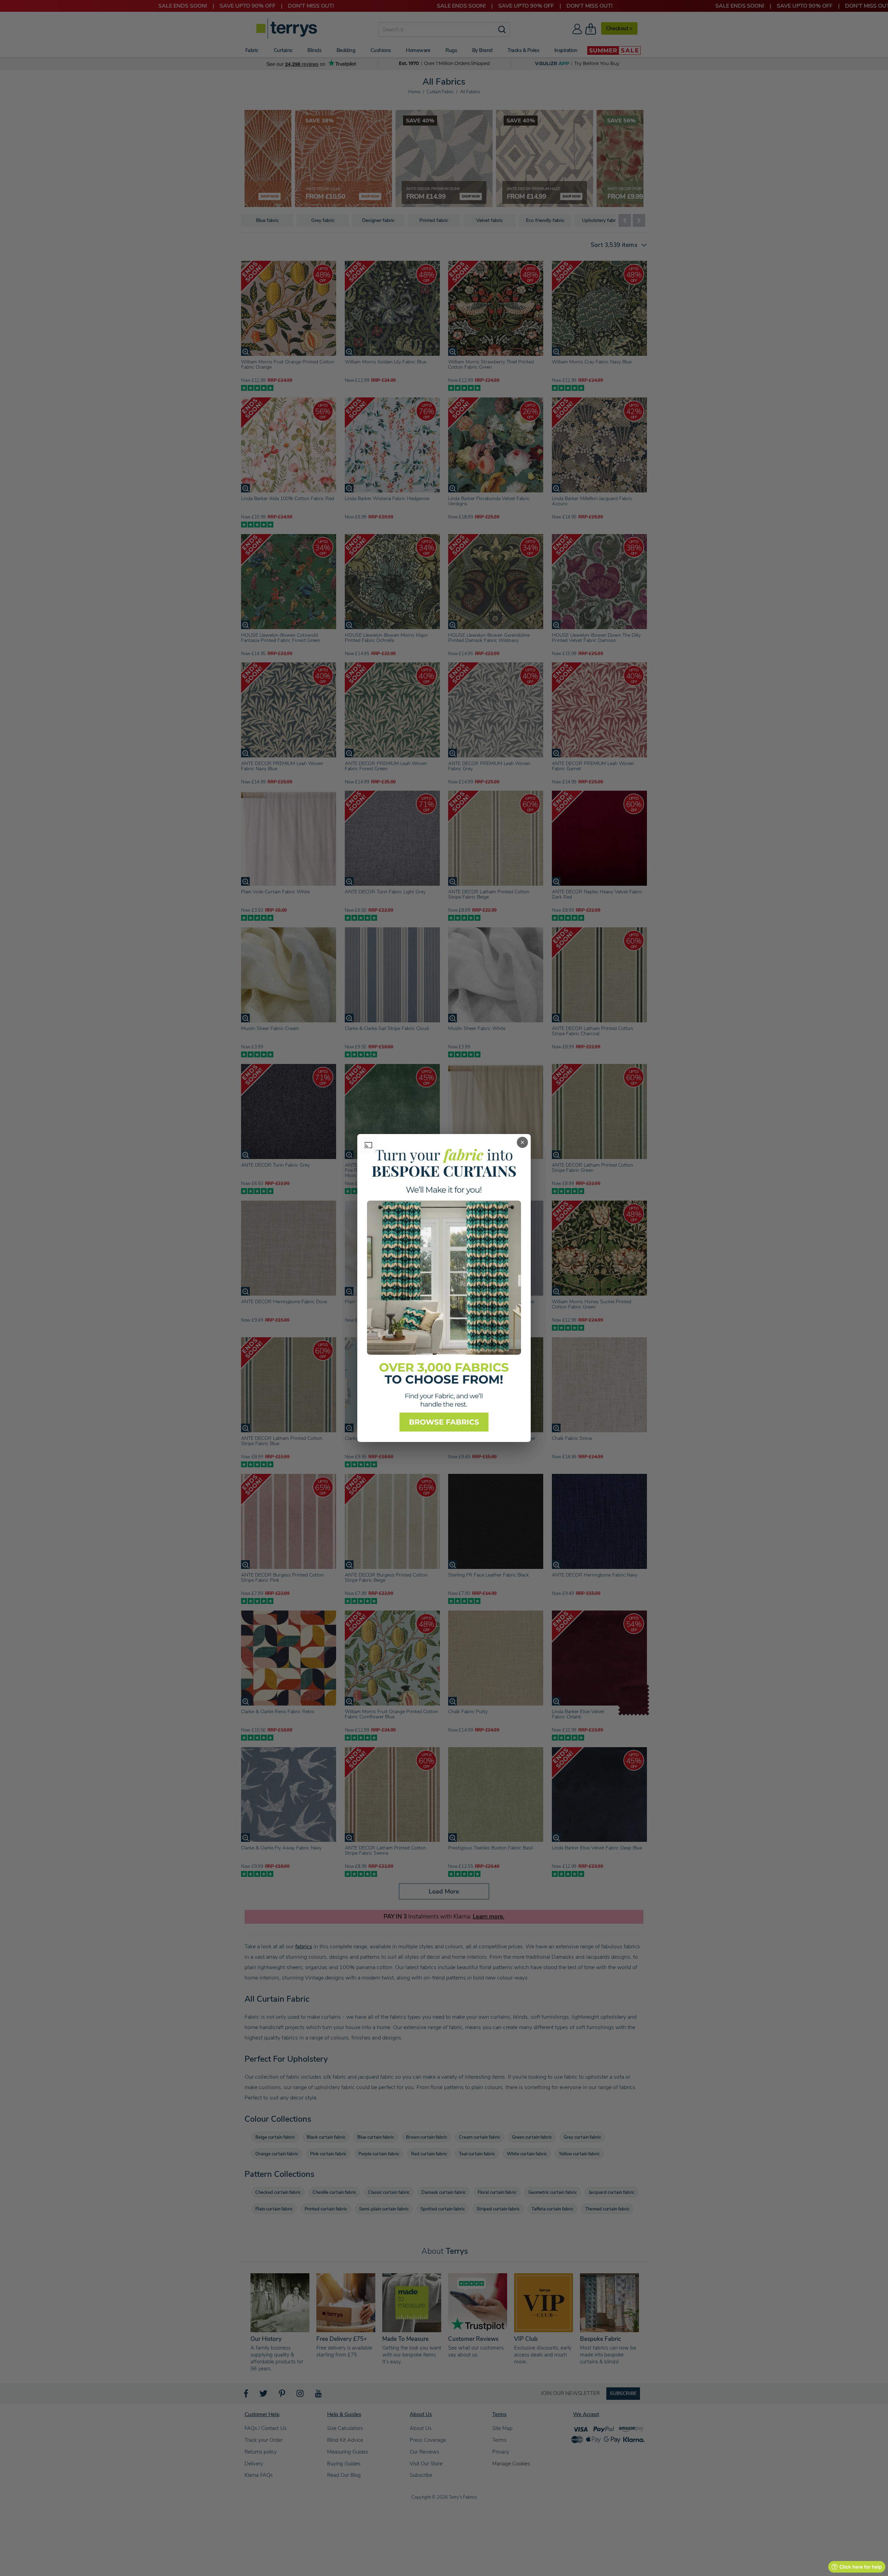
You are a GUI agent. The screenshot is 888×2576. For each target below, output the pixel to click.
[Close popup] (522, 1142)
